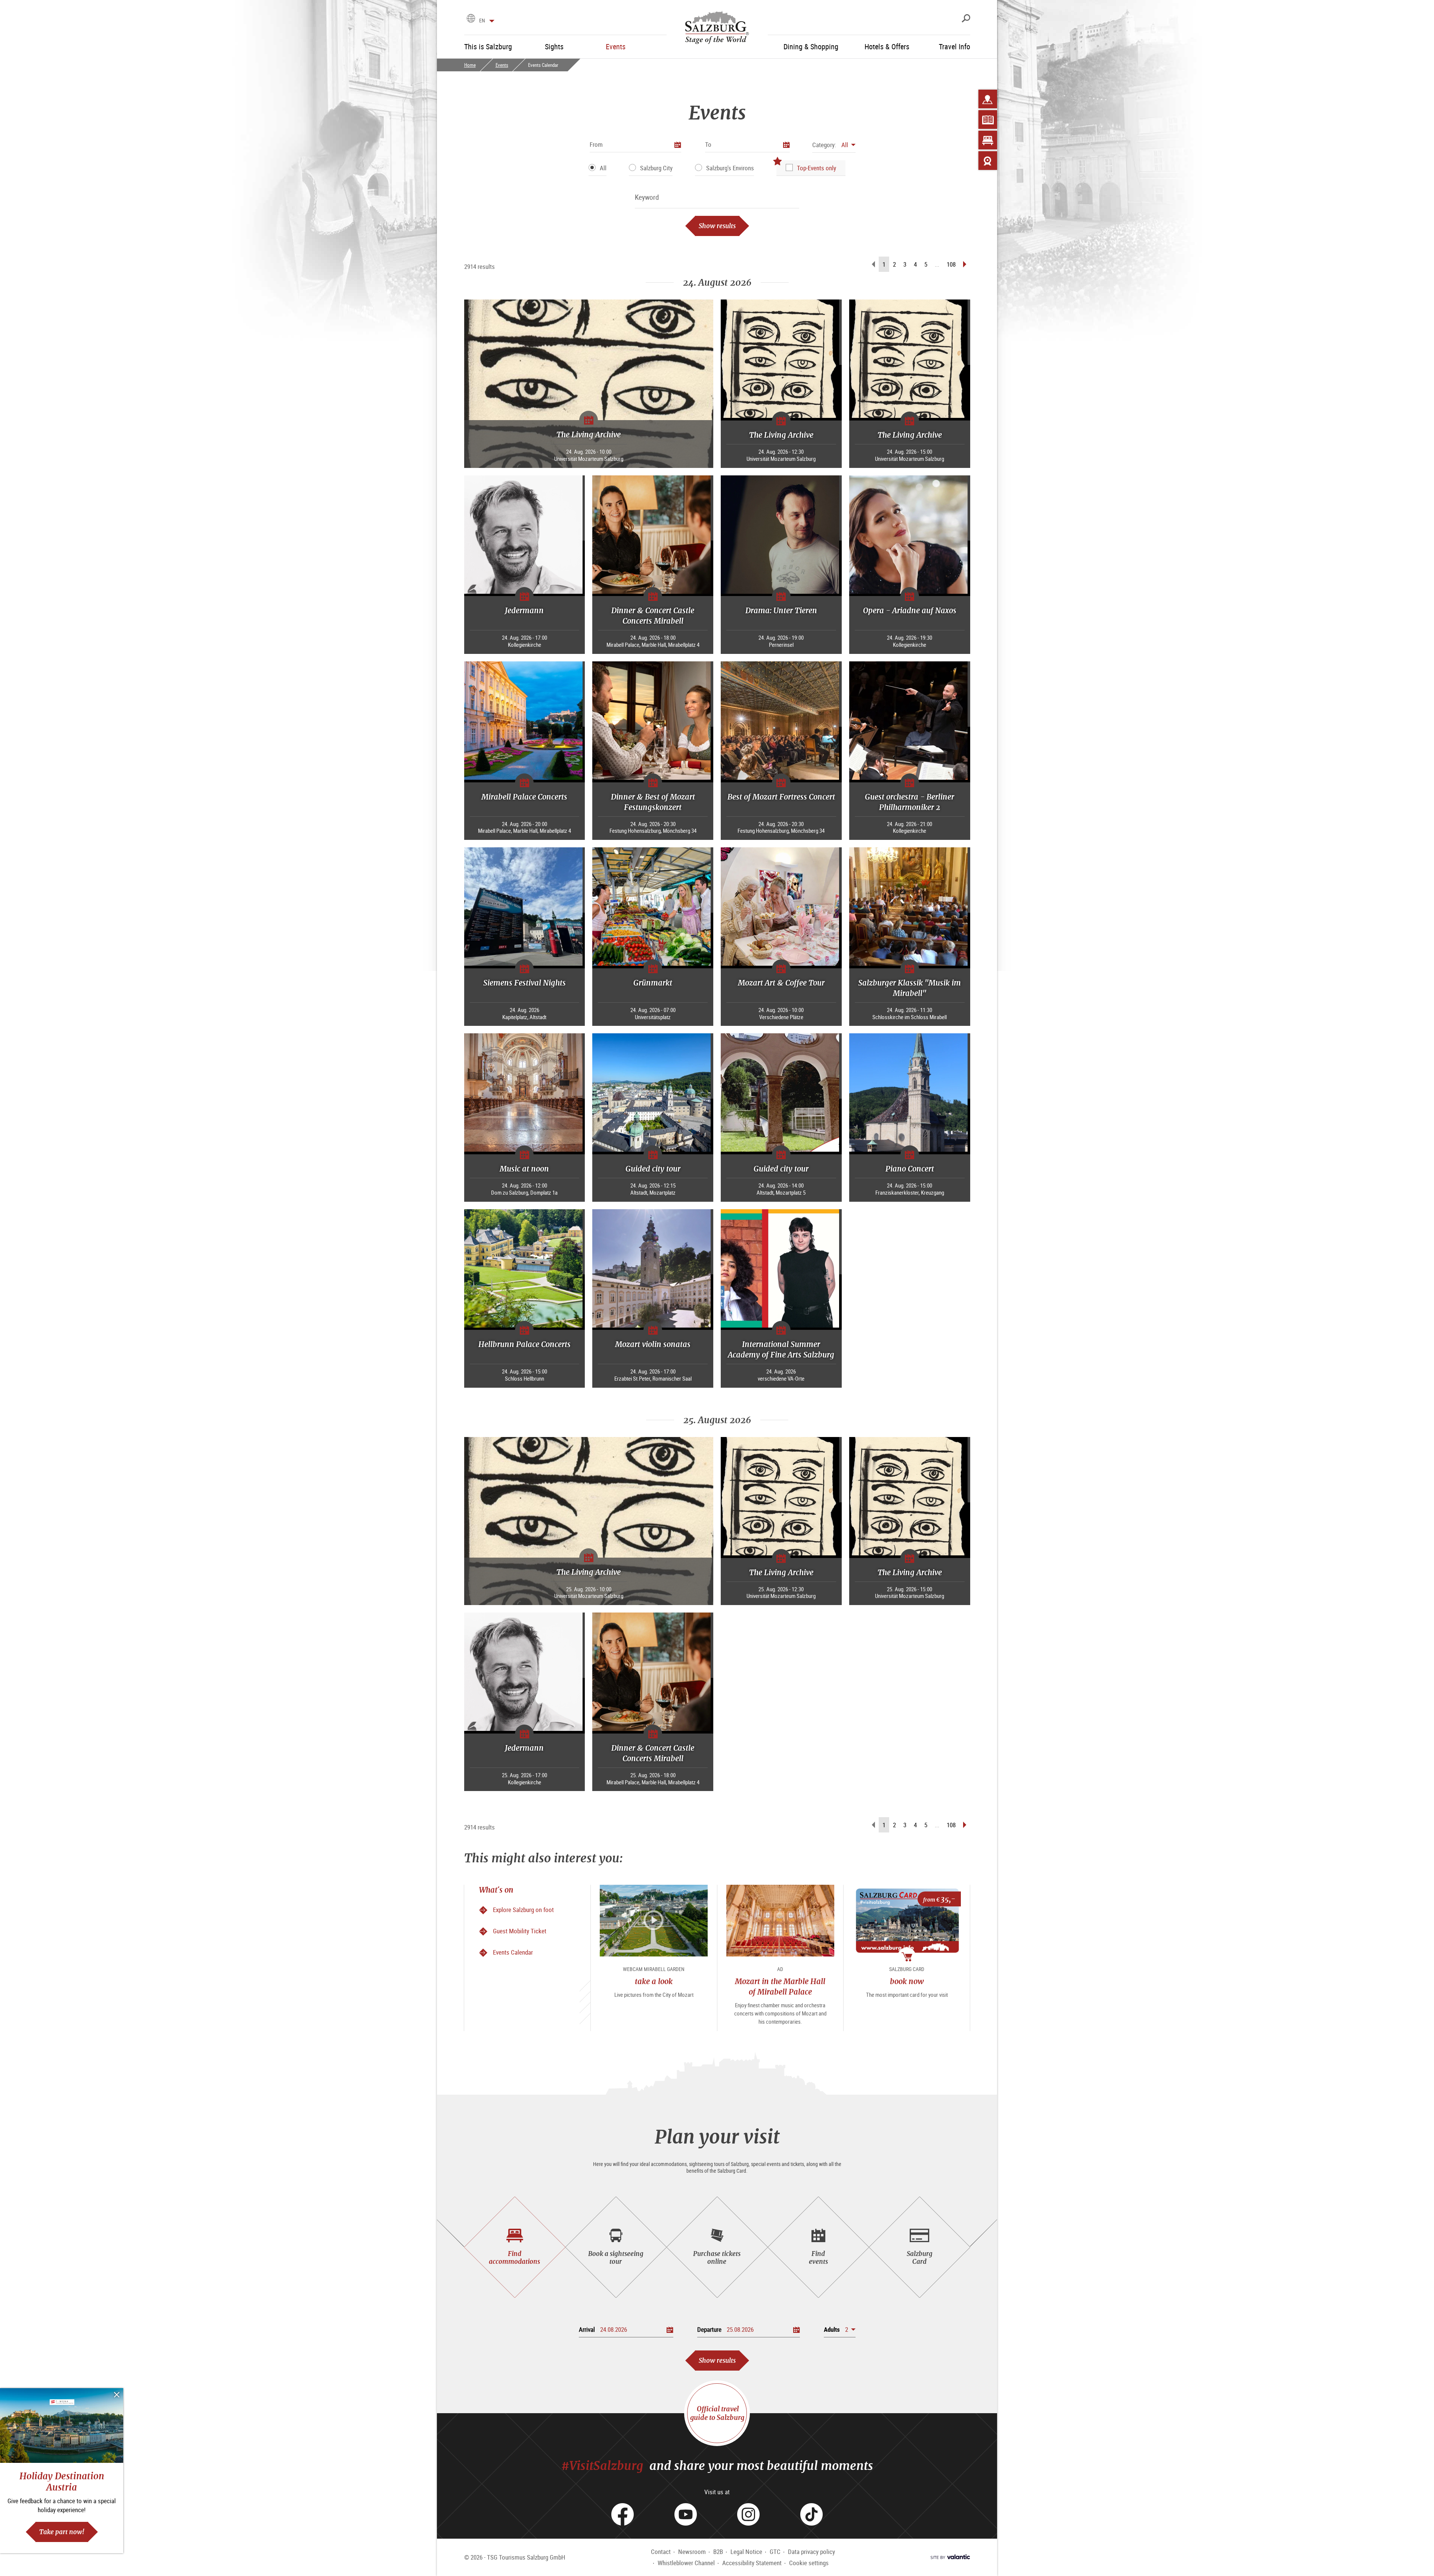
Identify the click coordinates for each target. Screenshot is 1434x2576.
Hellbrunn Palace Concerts (524, 1344)
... (937, 264)
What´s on (496, 1890)
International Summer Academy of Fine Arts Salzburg (781, 1349)
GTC (775, 2552)
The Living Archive (589, 434)
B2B (718, 2552)
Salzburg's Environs (730, 168)
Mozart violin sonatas (653, 1344)
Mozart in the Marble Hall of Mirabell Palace (780, 1987)
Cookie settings (809, 2563)
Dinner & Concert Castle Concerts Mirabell (653, 616)
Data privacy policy (811, 2552)
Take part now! (62, 2532)
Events (502, 65)
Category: (824, 145)
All (603, 168)
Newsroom (692, 2552)
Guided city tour (653, 1169)
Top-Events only (817, 168)
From (596, 144)
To (708, 144)
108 (951, 264)
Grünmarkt (653, 983)
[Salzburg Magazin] (988, 120)
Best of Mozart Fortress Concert (781, 797)
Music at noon (524, 1169)
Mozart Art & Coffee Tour (781, 983)
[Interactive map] (988, 99)
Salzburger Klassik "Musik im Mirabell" (910, 988)
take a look (654, 1981)
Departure (709, 2329)
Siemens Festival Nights (524, 983)
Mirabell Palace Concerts (524, 797)
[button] (834, 145)
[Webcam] (988, 161)
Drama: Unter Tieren (781, 610)
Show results (717, 226)
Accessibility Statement (752, 2563)
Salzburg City (656, 168)
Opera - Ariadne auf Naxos (910, 610)
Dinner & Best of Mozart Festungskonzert (653, 802)
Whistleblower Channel (686, 2563)
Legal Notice (746, 2552)
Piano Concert (910, 1169)
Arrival (587, 2329)
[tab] (515, 2247)
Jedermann (524, 610)
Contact (661, 2552)
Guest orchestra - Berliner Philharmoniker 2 (910, 802)
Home (470, 65)
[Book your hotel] (988, 140)
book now (907, 1981)
